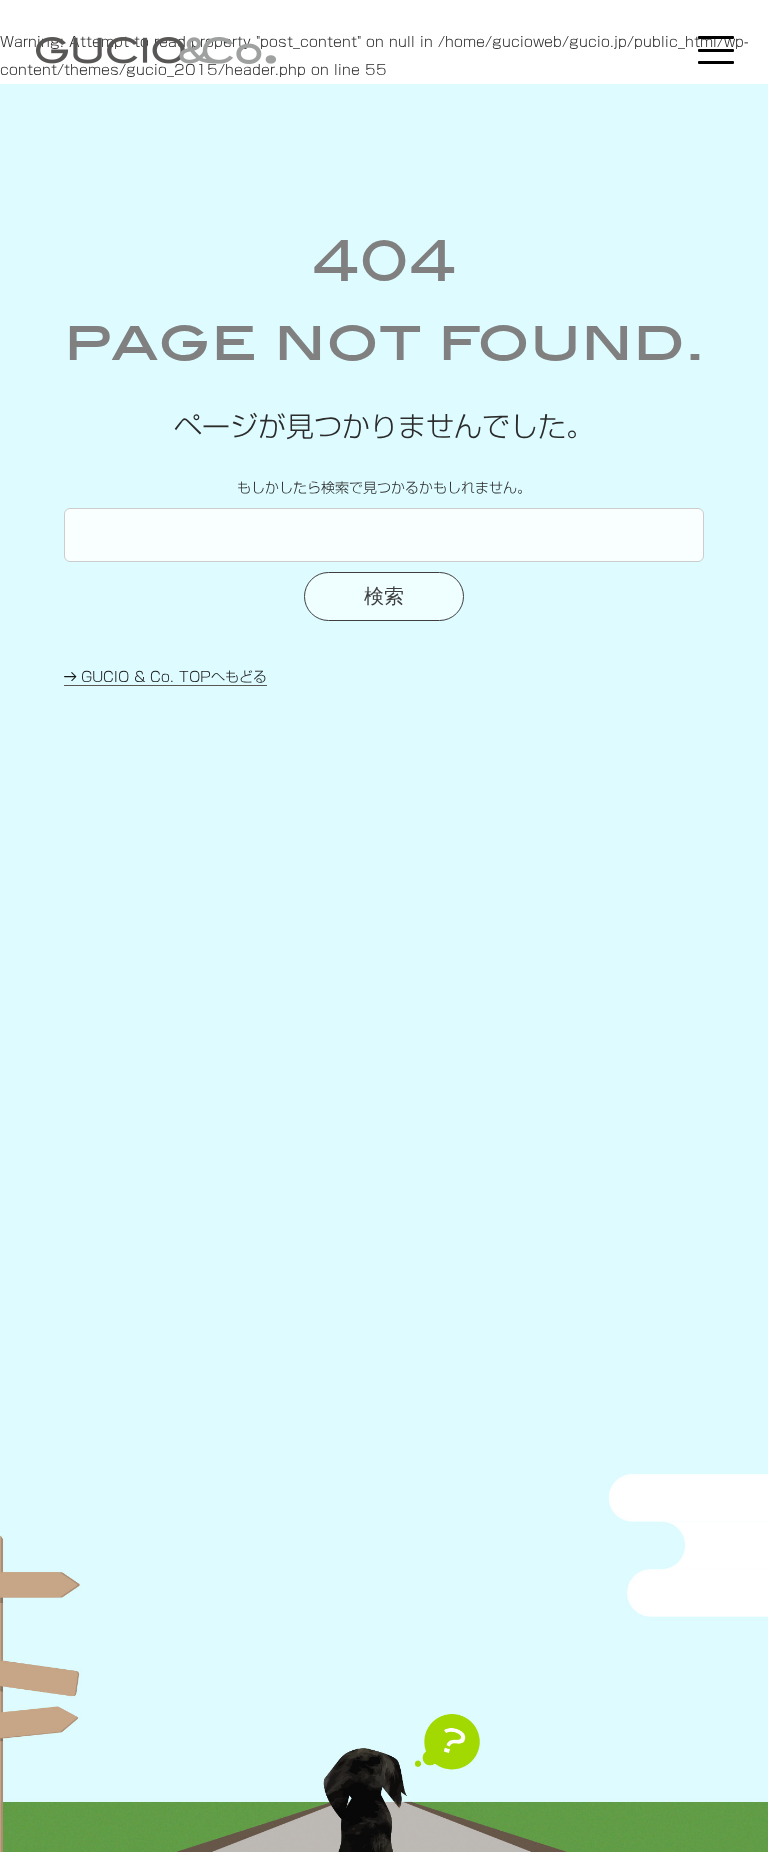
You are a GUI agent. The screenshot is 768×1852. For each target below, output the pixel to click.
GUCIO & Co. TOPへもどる (171, 677)
